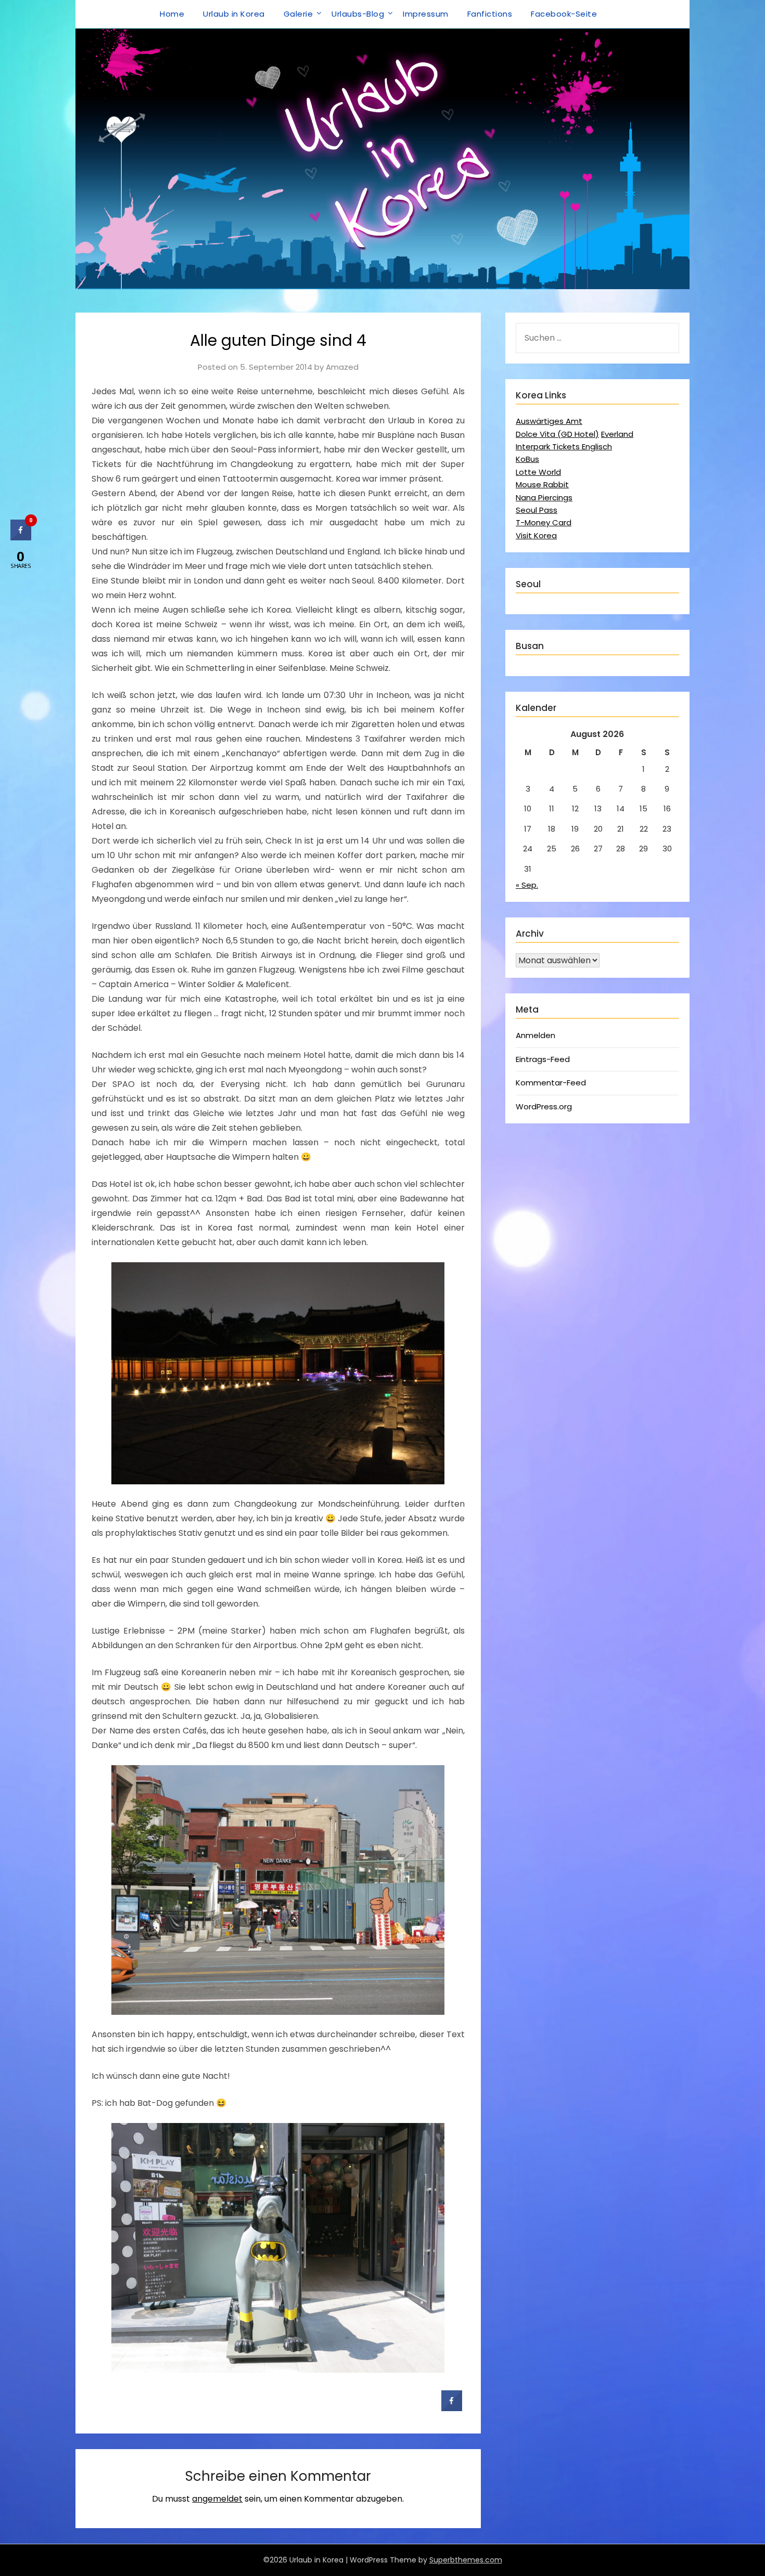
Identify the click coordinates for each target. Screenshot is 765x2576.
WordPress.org (544, 1106)
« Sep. (527, 885)
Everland (617, 434)
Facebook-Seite (564, 14)
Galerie (298, 14)
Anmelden (535, 1035)
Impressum (426, 14)
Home (172, 14)
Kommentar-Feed (551, 1083)
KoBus (527, 459)
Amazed (342, 367)
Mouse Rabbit (542, 484)
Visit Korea (536, 535)
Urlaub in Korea (234, 14)
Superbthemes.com (466, 2560)
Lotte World (538, 472)
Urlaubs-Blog (358, 14)
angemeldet (217, 2499)
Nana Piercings (544, 497)
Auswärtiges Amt (549, 421)
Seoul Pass (537, 510)
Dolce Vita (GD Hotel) (557, 434)
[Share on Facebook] (452, 2408)
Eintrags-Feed (543, 1059)
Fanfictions (490, 14)
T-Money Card (544, 522)
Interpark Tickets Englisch (564, 446)
